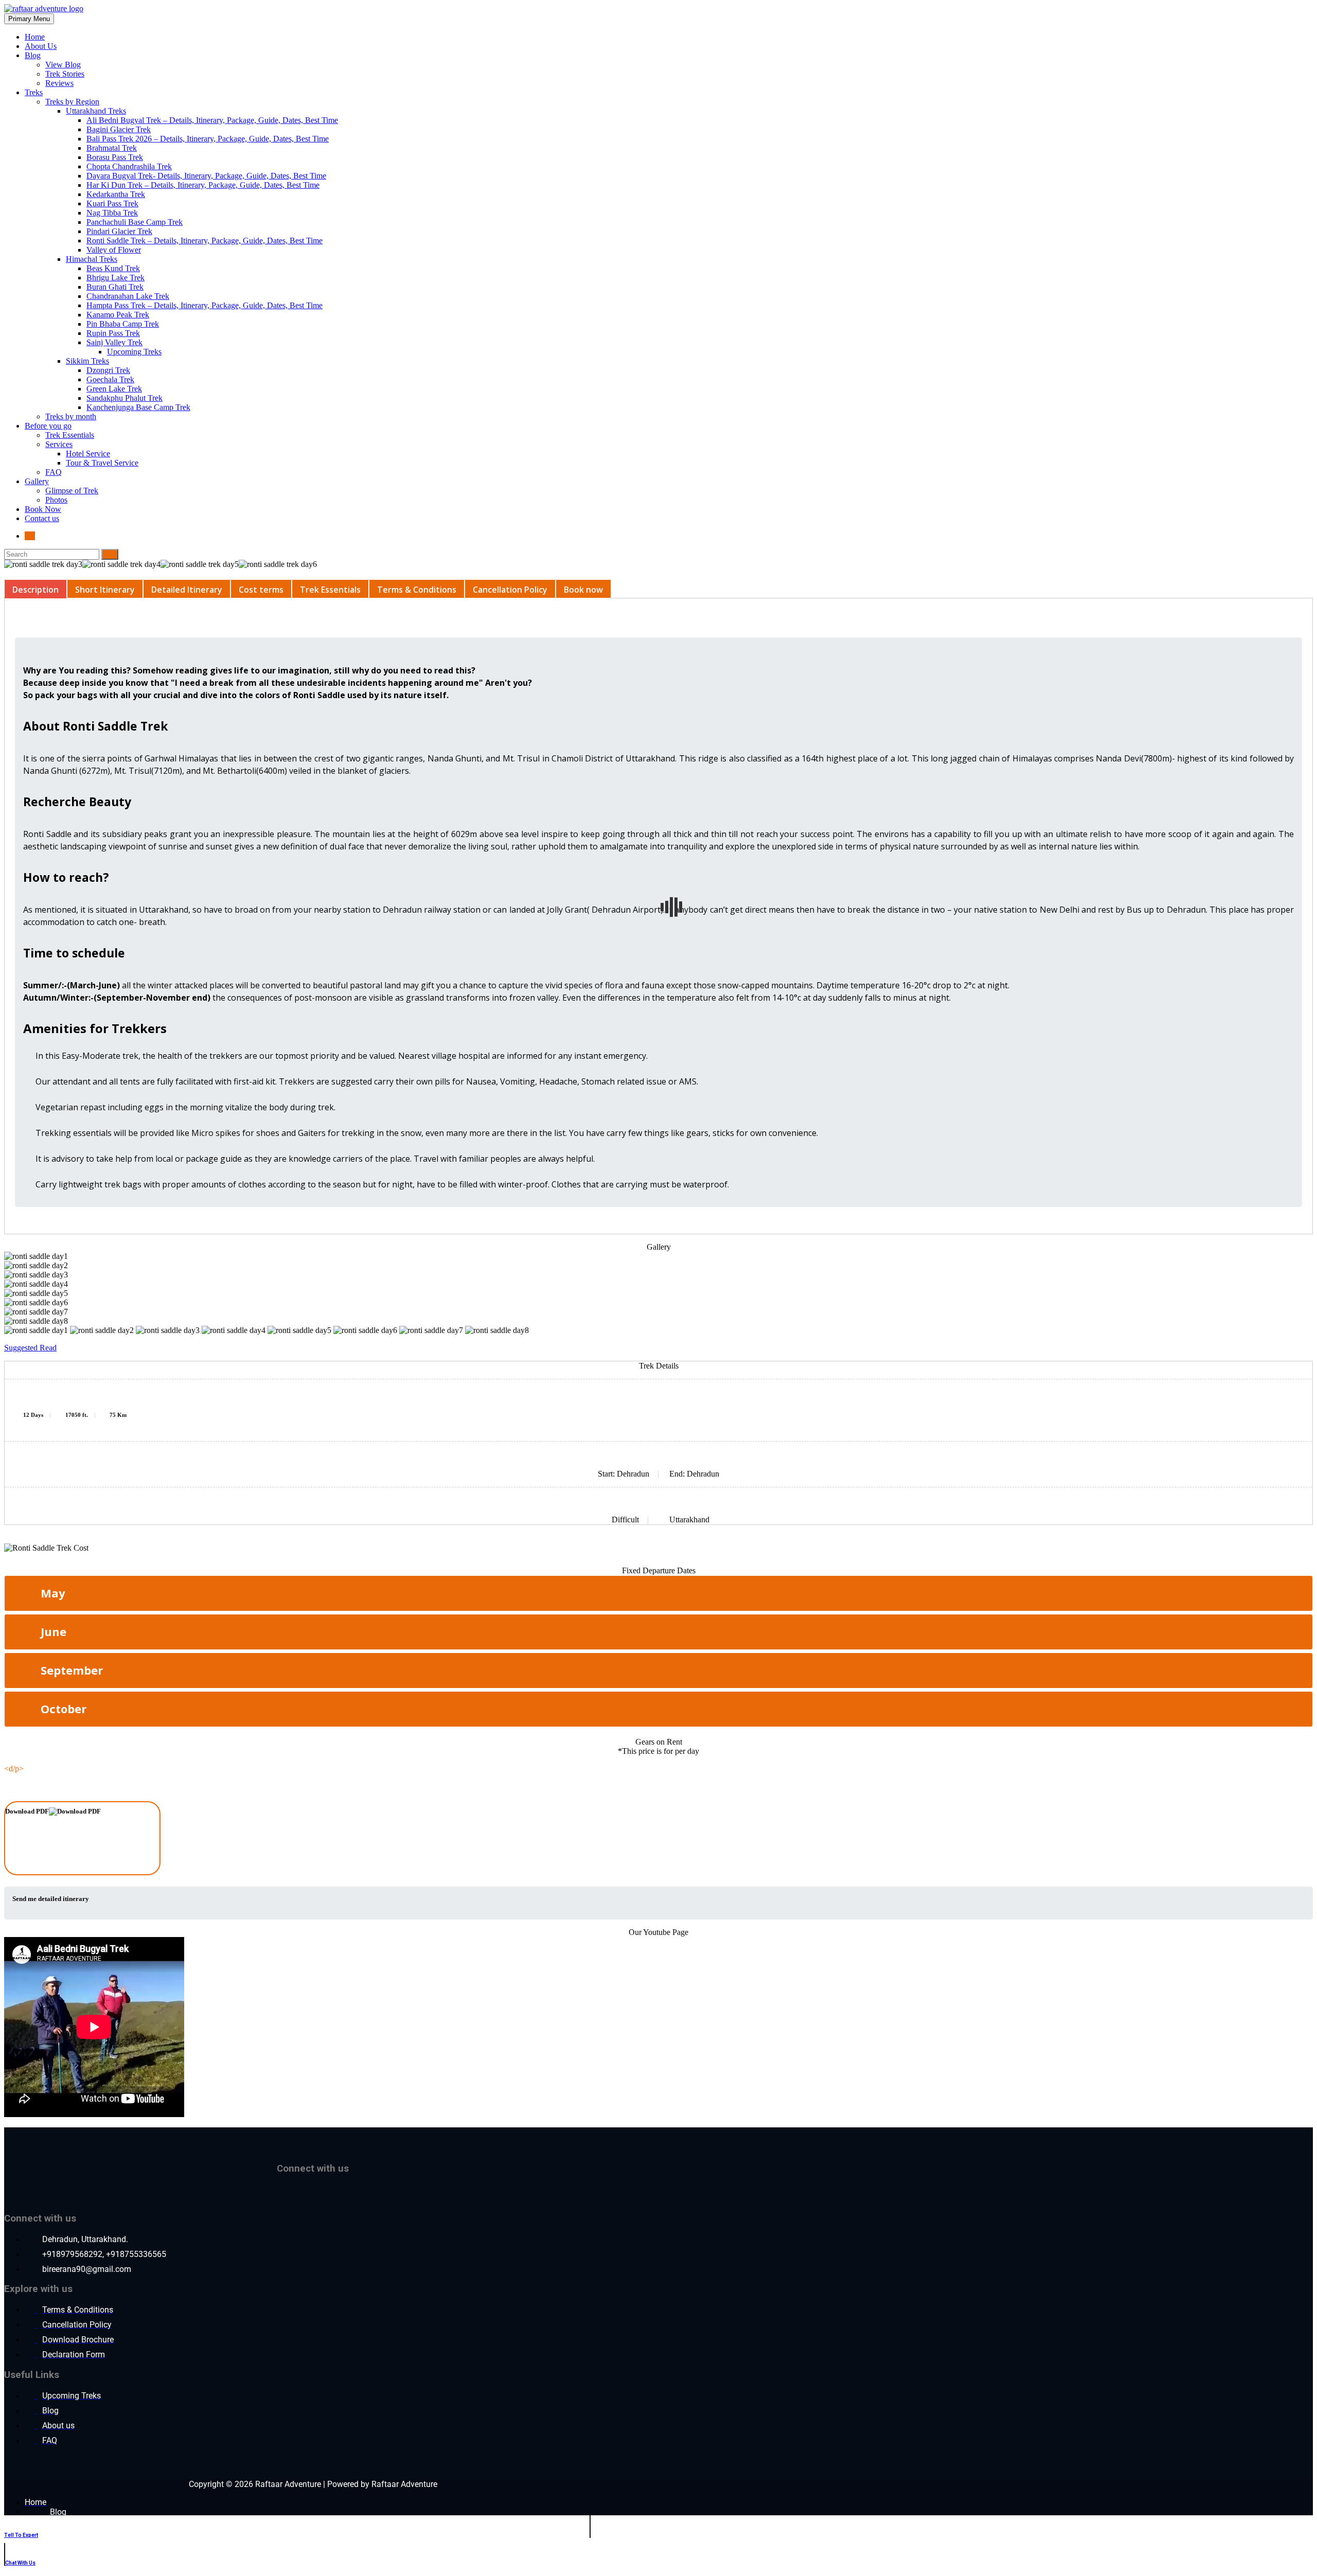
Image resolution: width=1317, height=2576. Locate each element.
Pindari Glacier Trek (119, 231)
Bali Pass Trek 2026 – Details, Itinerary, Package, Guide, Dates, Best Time (208, 139)
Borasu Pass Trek (115, 157)
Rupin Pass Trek (113, 333)
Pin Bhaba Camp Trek (123, 324)
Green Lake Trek (114, 389)
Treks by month (71, 416)
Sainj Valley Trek (114, 342)
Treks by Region (72, 102)
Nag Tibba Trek (112, 213)
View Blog (63, 65)
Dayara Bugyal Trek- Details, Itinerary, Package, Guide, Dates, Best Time (206, 176)
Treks (34, 92)
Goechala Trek (110, 379)
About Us (41, 46)
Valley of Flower (114, 250)
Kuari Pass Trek (112, 203)
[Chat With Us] (12, 2549)
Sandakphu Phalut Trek (124, 398)
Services (59, 444)
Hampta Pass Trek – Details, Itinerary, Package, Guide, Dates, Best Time (204, 305)
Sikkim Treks (87, 361)
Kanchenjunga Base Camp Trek (138, 407)
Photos (56, 500)
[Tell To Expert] (11, 2521)
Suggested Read (30, 1348)
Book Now (43, 509)
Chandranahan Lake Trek (128, 296)
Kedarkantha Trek (116, 194)
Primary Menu (29, 19)
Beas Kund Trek (113, 268)
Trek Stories (65, 74)
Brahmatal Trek (112, 148)
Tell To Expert (21, 2535)
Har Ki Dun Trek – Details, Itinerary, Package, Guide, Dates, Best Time (203, 185)
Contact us (42, 518)
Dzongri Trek (108, 370)
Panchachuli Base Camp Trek (135, 222)
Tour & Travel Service (102, 463)
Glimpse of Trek (72, 491)
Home (35, 37)
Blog (33, 55)
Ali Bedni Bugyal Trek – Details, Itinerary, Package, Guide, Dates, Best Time (212, 120)
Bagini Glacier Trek (119, 129)
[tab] (35, 589)
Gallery (37, 481)
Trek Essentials (70, 435)
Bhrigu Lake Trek (115, 278)
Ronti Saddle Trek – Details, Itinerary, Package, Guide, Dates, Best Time (204, 241)
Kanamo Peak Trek (118, 315)
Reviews (59, 83)
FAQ (54, 472)
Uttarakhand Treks (96, 111)
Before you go (48, 426)
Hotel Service (88, 454)
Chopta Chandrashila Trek (129, 166)
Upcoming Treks (134, 352)
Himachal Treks (92, 259)
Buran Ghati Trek (115, 287)
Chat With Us (20, 2563)
